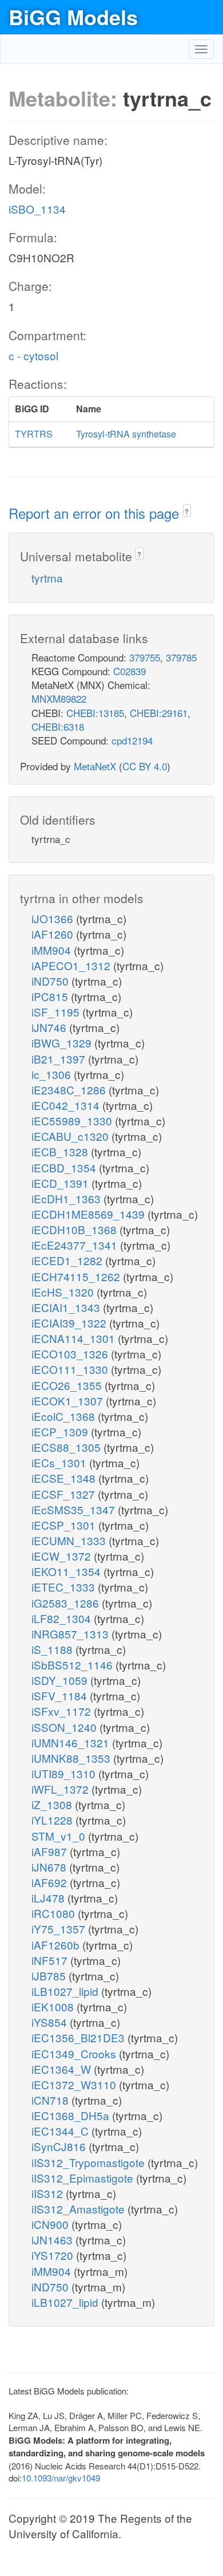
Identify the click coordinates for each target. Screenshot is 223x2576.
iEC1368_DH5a (72, 2115)
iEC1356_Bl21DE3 (79, 2037)
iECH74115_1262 (77, 1276)
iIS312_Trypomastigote (89, 2162)
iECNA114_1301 (75, 1338)
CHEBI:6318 (58, 726)
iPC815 (51, 996)
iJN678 (50, 1867)
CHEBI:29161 (159, 713)
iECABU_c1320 (71, 1136)
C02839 (130, 671)
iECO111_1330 (71, 1369)
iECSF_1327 (65, 1494)
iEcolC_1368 (65, 1416)
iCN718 (51, 2100)
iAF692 (51, 1882)
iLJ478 (49, 1898)
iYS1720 (54, 2255)
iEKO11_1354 (67, 1571)
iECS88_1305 (67, 1447)
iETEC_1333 (65, 1587)
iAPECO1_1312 (72, 965)
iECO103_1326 (71, 1354)
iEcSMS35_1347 (75, 1509)
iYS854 (51, 2022)
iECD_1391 (61, 1183)
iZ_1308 (53, 1804)
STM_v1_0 (60, 1836)
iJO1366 (54, 918)
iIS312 (49, 2193)
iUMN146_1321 (72, 1742)
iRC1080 (55, 1913)
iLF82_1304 (63, 1618)
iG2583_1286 (67, 1603)
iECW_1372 (63, 1556)
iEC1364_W (63, 2069)
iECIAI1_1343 (67, 1307)
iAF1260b (57, 1945)
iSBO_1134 (37, 209)
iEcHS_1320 (64, 1292)
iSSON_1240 (65, 1727)
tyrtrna (47, 578)
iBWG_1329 (63, 1043)
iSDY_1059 (61, 1680)
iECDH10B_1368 (75, 1229)
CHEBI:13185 (95, 713)
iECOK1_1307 (69, 1401)
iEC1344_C (61, 2131)
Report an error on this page (96, 513)
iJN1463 (53, 2240)
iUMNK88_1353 (72, 1758)
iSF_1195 (57, 1012)
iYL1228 (53, 1820)
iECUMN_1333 (70, 1540)
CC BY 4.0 (145, 766)
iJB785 (50, 1976)
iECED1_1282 (68, 1260)
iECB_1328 (61, 1151)
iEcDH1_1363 (67, 1198)
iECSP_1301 (65, 1525)
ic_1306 (53, 1074)
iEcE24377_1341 (76, 1245)
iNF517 (51, 1960)
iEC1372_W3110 (75, 2084)
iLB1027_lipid (66, 1991)
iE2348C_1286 (70, 1090)
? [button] (187, 511)
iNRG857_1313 (71, 1634)
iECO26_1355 (68, 1385)
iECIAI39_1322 (70, 1323)
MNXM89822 (59, 698)
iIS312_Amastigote (79, 2209)
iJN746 (50, 1027)
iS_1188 (53, 1649)
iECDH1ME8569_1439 (89, 1214)
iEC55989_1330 (73, 1120)
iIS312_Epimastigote (84, 2178)
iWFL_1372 (61, 1789)
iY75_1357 (60, 1929)
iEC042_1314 (67, 1105)
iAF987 (51, 1851)
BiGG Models (73, 17)
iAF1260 (54, 934)
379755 (145, 657)
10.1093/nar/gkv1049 (61, 2478)
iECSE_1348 (65, 1478)
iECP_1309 (61, 1431)
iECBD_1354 (65, 1167)
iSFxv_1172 (63, 1711)
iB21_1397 (60, 1059)
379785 (181, 657)
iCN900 (51, 2224)
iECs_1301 (60, 1462)
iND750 (51, 981)
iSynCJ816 (60, 2146)
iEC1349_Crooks (75, 2053)
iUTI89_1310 (65, 1773)
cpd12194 (132, 740)
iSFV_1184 (61, 1695)
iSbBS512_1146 (73, 1665)
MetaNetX (95, 766)
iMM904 (53, 950)
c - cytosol (33, 355)
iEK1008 (54, 2006)
